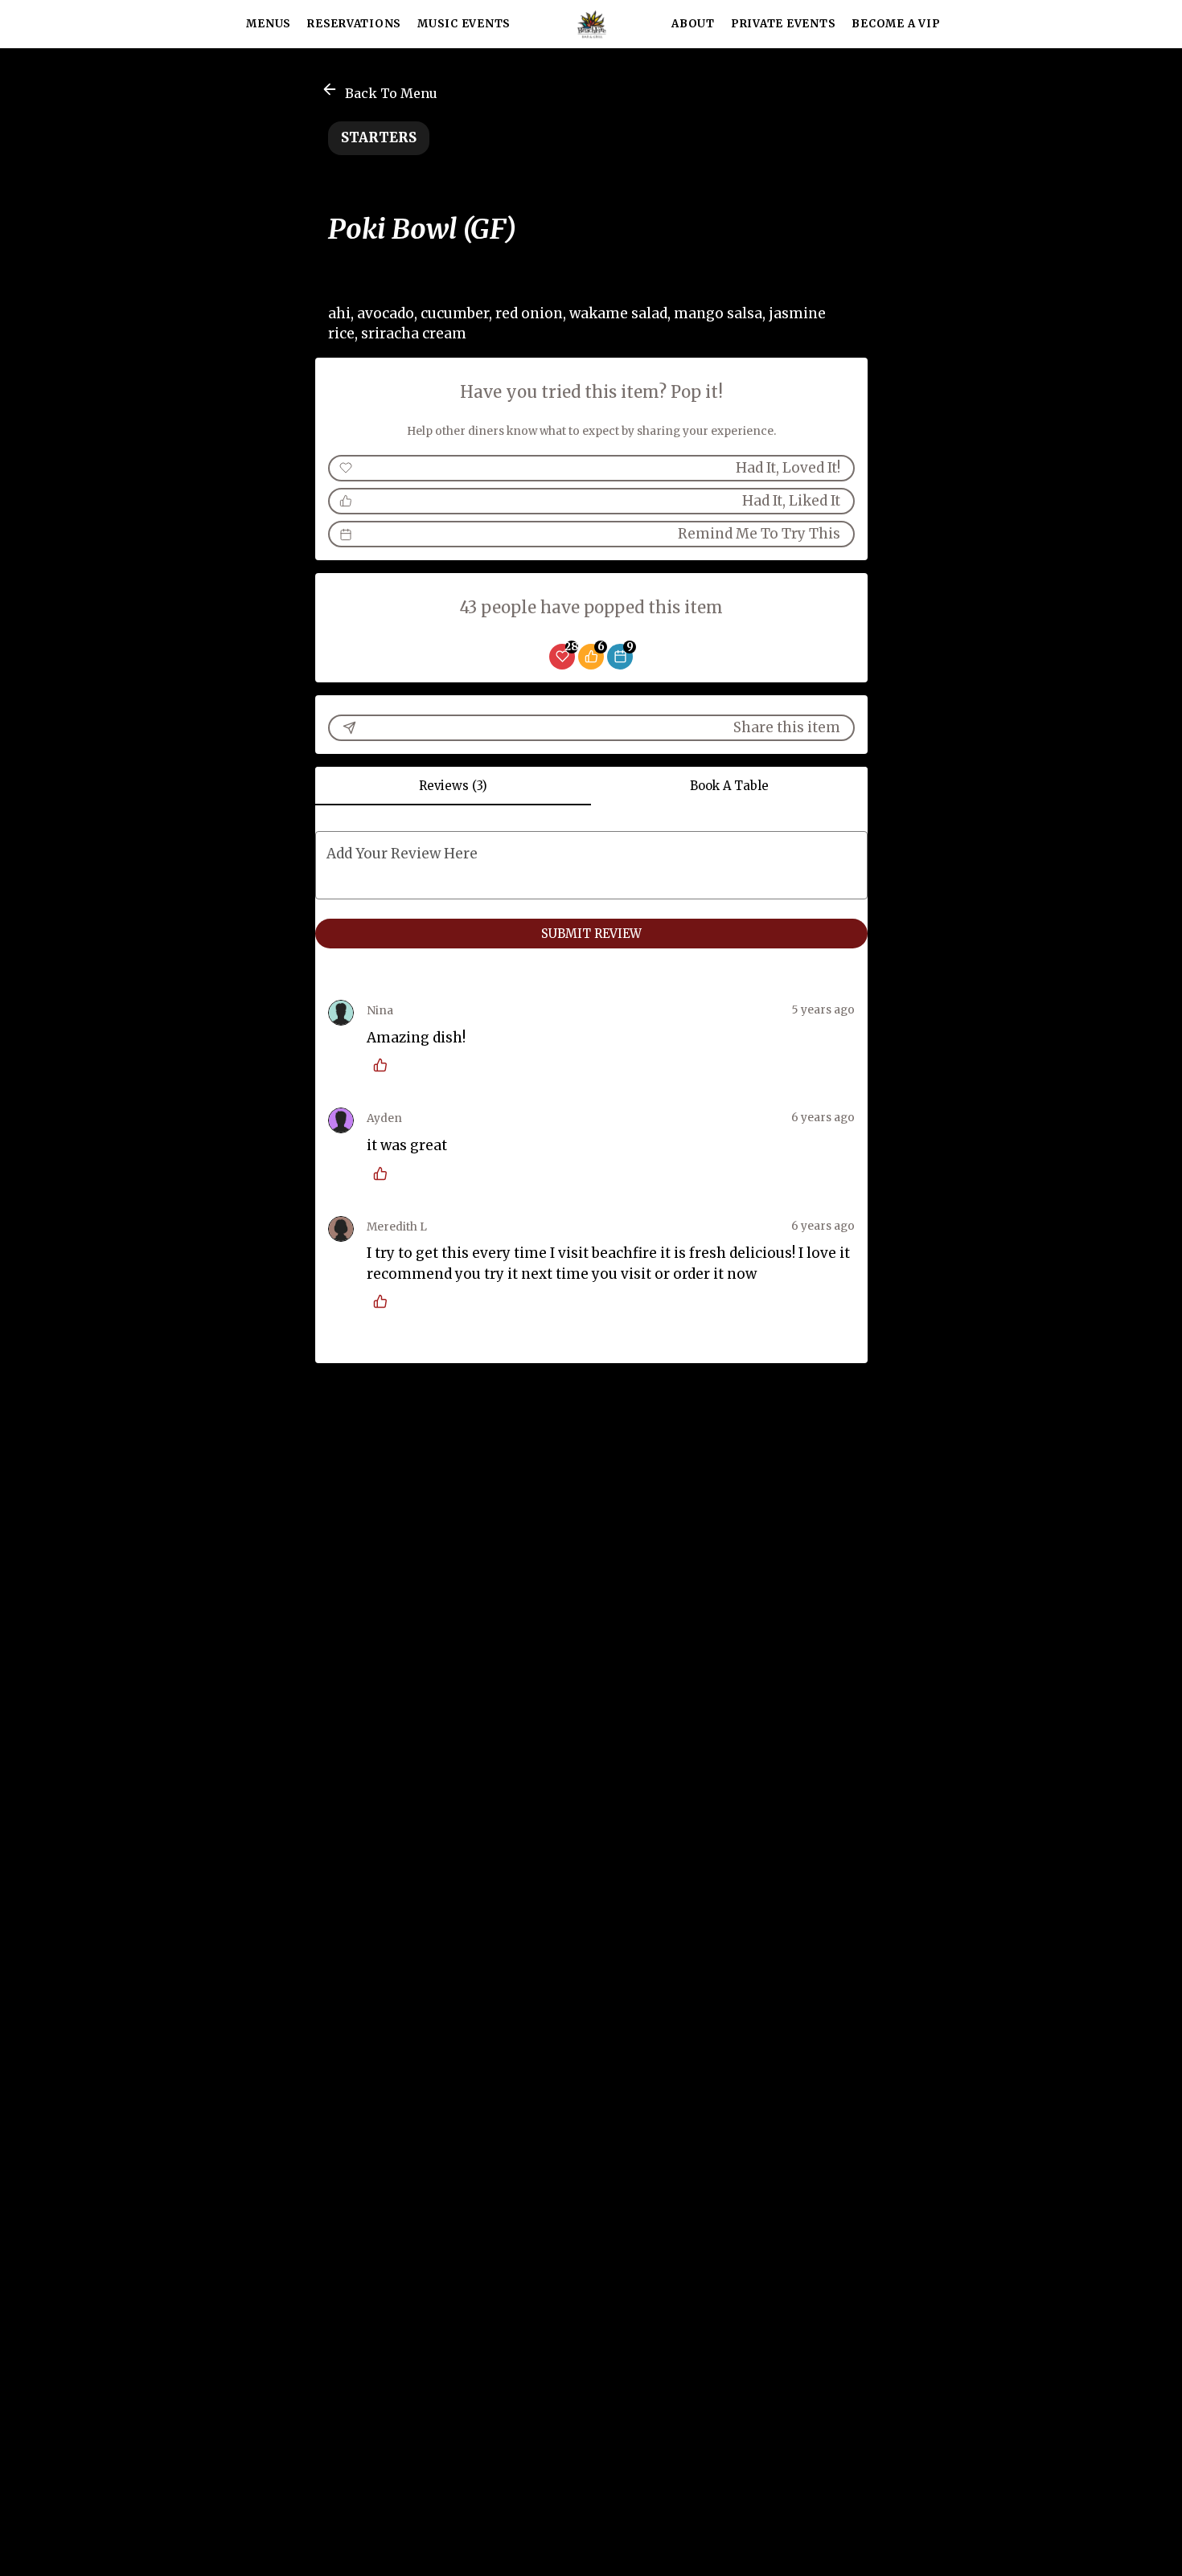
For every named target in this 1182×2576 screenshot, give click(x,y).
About (693, 24)
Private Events (784, 24)
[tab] (454, 786)
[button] (381, 91)
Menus (269, 24)
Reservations (354, 24)
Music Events (464, 24)
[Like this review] (384, 1065)
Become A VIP (896, 24)
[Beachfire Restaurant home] (591, 24)
